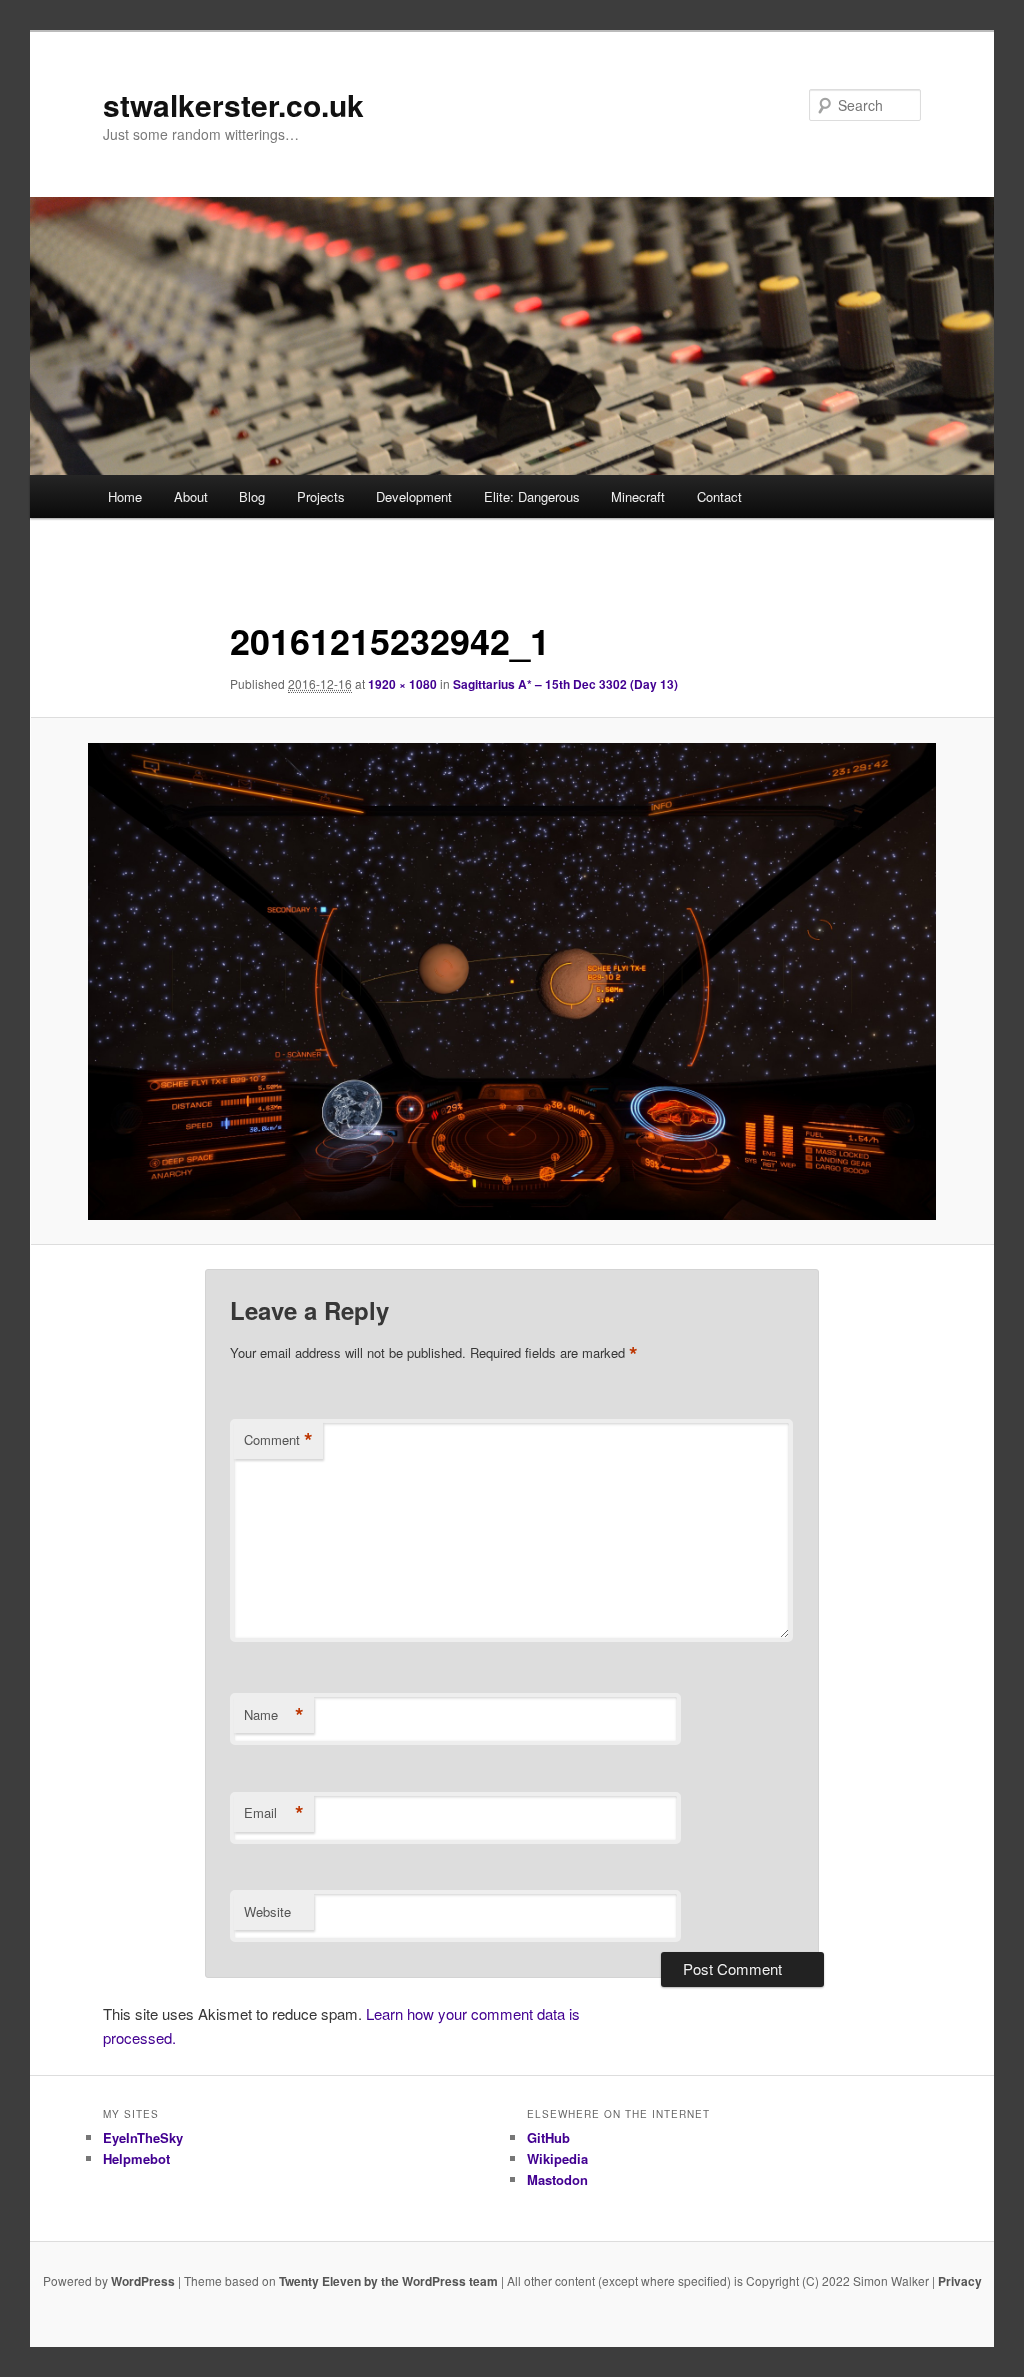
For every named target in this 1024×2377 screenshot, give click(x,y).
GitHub (548, 2137)
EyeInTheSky (143, 2137)
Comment (278, 1440)
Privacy (960, 2281)
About (191, 496)
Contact (719, 496)
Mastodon (557, 2179)
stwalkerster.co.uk (233, 104)
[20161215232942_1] (512, 981)
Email (274, 1813)
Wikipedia (557, 2158)
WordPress (143, 2281)
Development (414, 496)
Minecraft (638, 496)
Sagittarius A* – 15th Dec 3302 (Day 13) (565, 684)
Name (274, 1715)
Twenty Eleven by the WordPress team (388, 2281)
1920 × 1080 (402, 684)
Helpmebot (136, 2158)
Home (125, 496)
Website (267, 1911)
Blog (252, 496)
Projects (321, 496)
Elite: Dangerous (532, 496)
